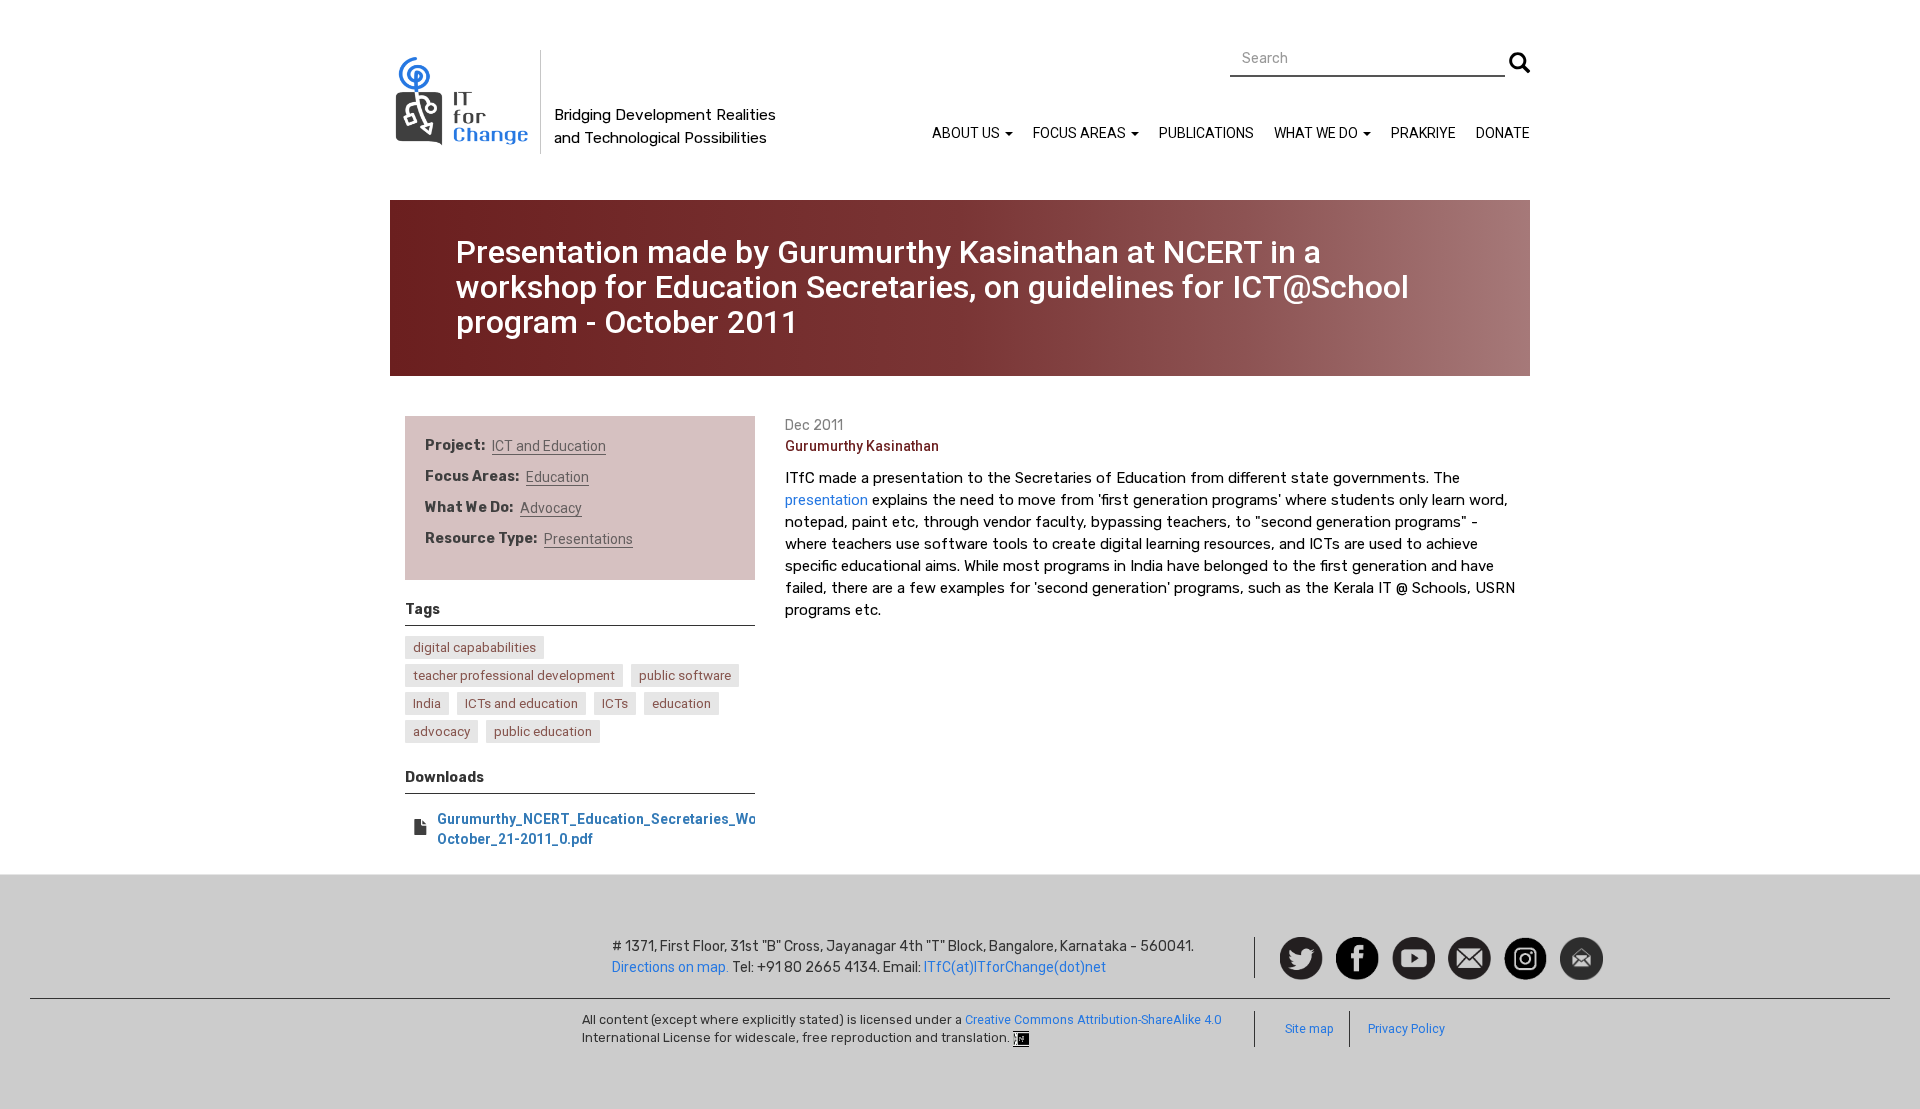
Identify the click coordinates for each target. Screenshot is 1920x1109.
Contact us (1469, 957)
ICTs (615, 703)
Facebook (1357, 947)
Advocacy (551, 508)
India (427, 703)
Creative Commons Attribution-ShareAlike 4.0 (1093, 1019)
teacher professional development (514, 675)
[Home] (465, 102)
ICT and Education (549, 446)
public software (685, 675)
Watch (1412, 947)
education (681, 703)
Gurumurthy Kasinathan (862, 446)
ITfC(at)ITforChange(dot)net (1015, 967)
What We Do (1317, 133)
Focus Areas (1081, 133)
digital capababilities (474, 647)
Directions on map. (670, 967)
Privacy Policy (1406, 1028)
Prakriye (1423, 133)
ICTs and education (521, 703)
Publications (1206, 133)
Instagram (1525, 947)
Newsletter (1581, 947)
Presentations (588, 539)
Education (557, 477)
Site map (1309, 1028)
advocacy (441, 731)
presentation (826, 500)
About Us (967, 133)
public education (543, 731)
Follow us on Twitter (1301, 959)
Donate (1503, 133)
